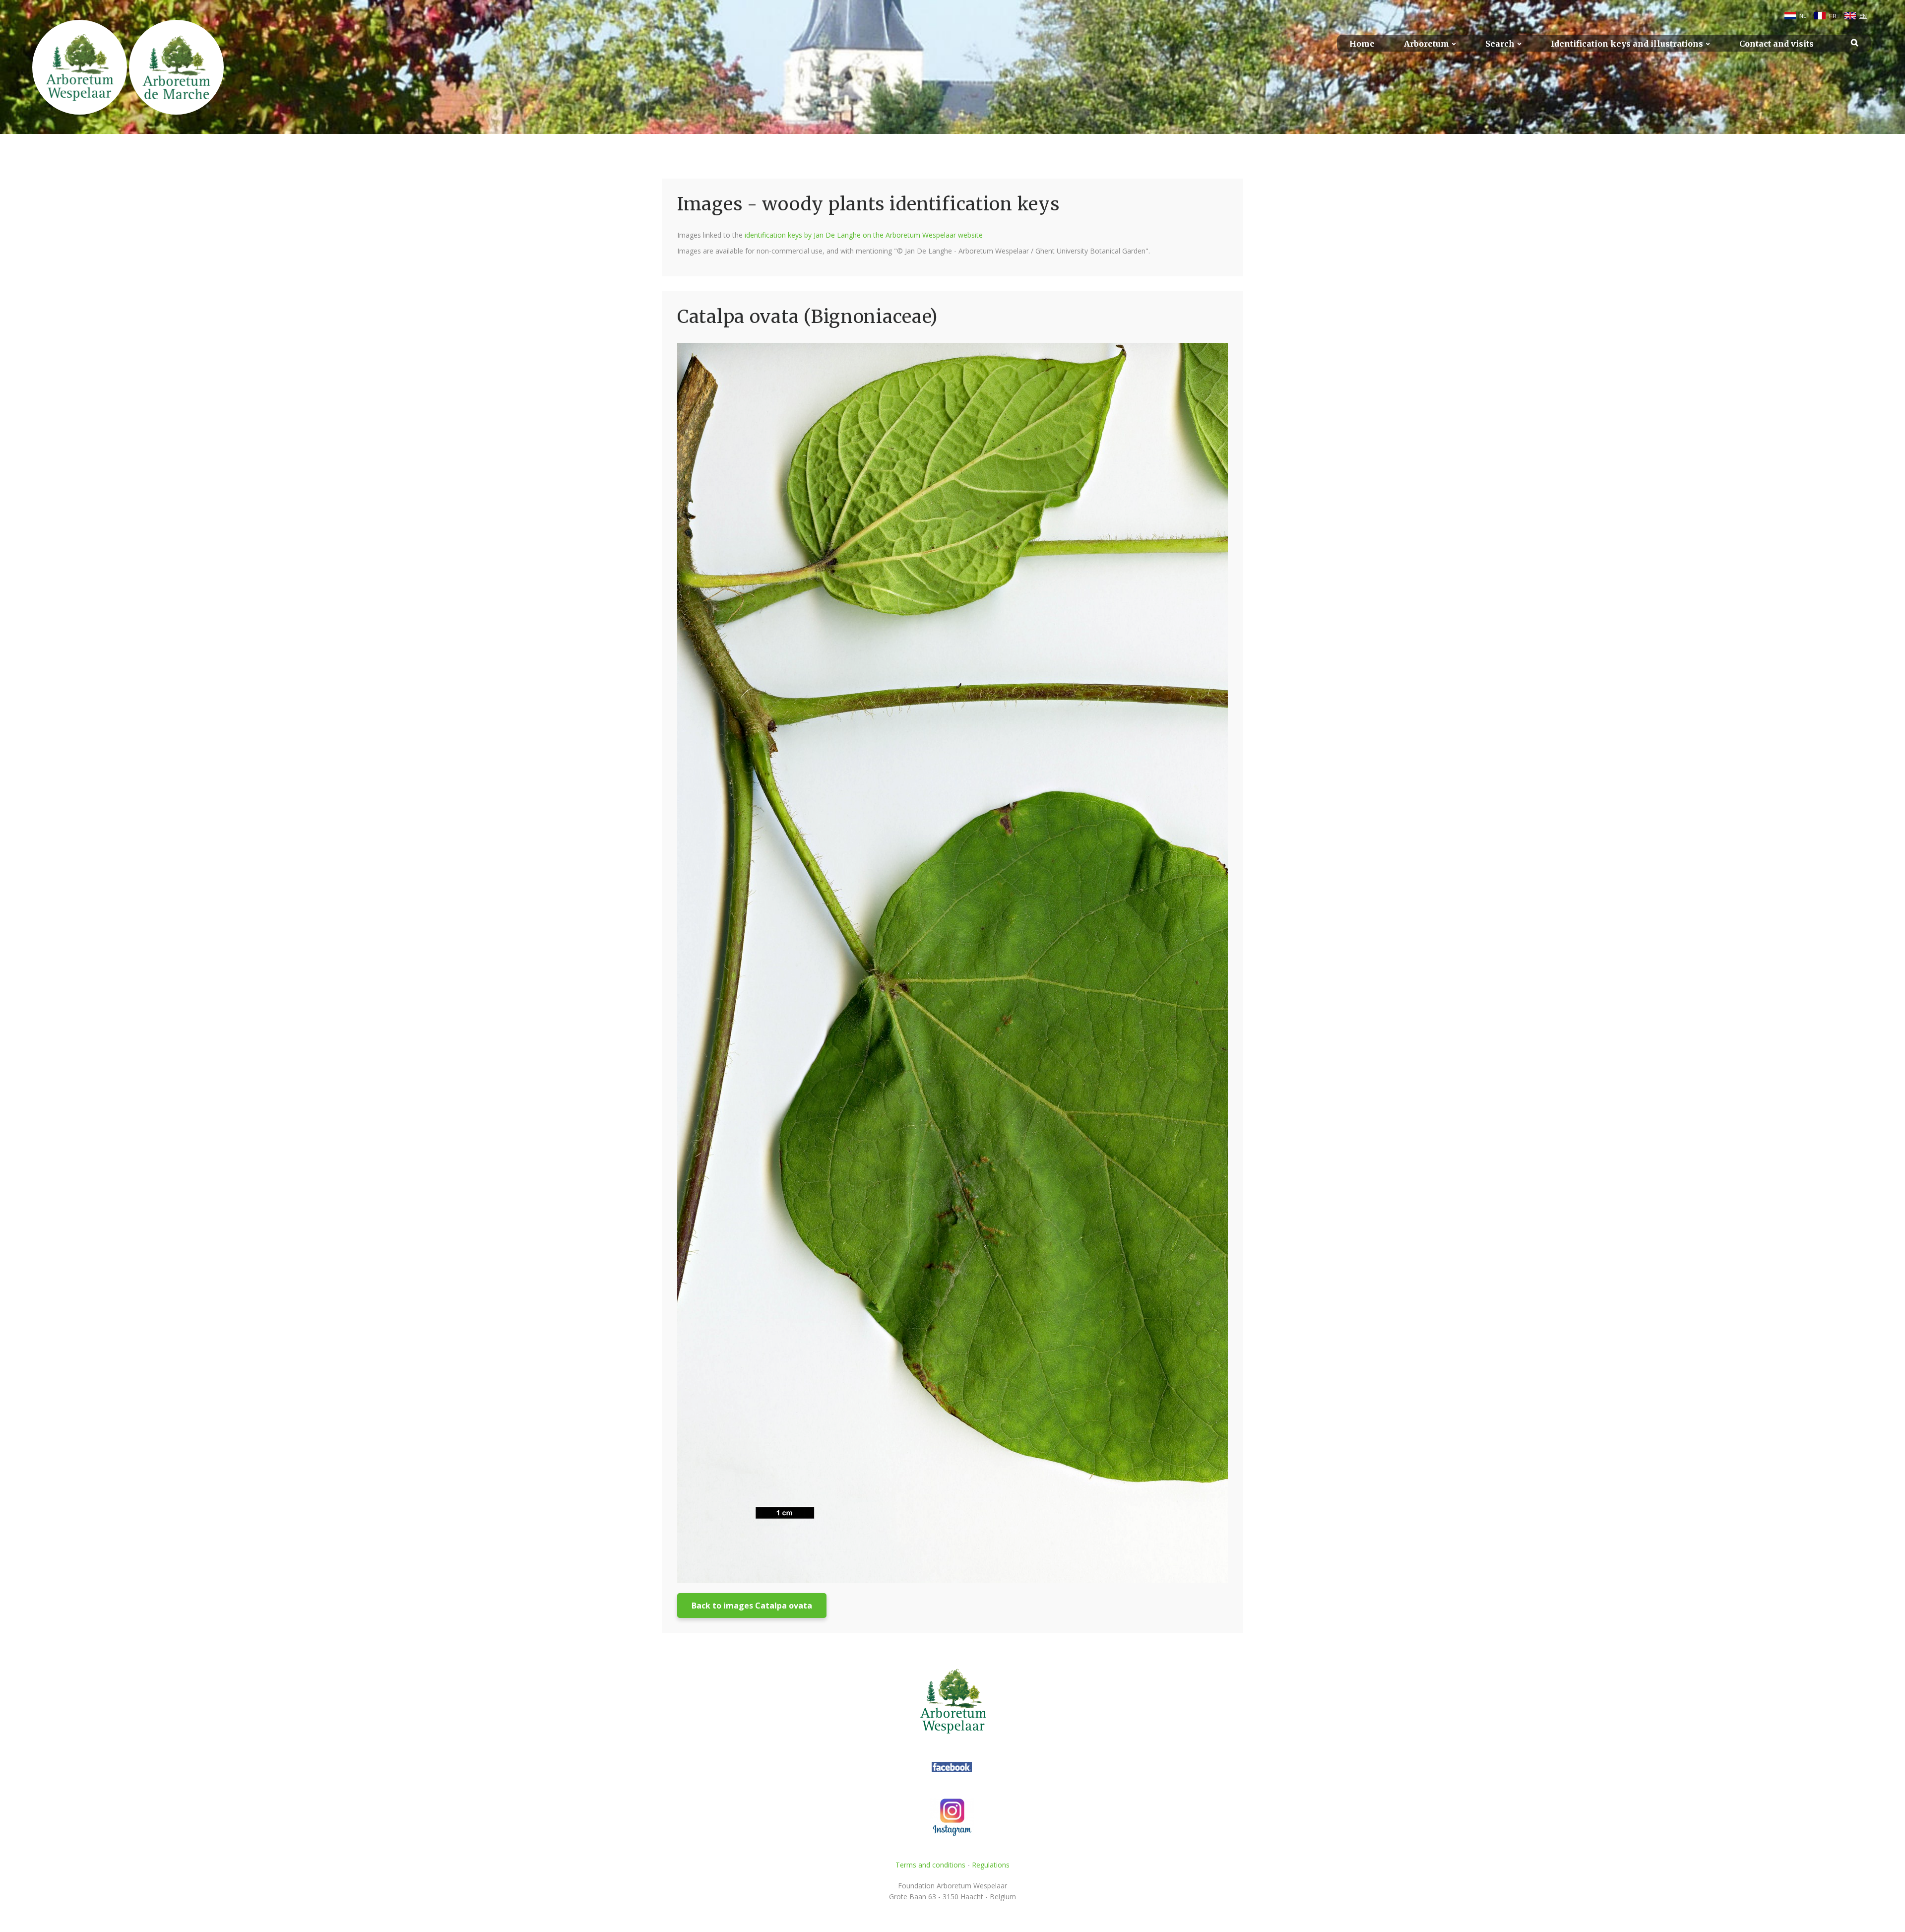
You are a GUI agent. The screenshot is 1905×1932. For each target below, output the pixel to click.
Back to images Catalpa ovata (752, 1606)
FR (1833, 16)
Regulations (991, 1865)
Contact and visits (1777, 44)
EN (1863, 16)
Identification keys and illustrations (1627, 44)
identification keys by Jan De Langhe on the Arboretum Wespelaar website (864, 235)
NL (1803, 16)
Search (1500, 44)
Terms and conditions (930, 1865)
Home (1362, 44)
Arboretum (1427, 44)
